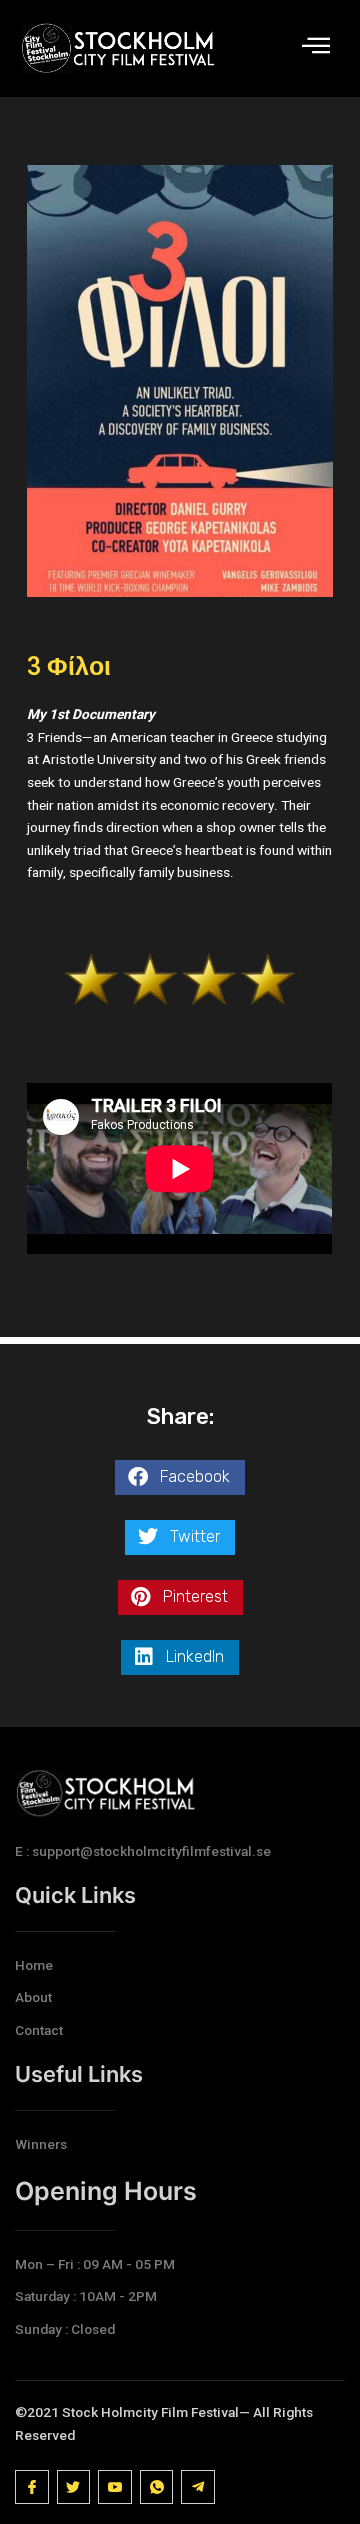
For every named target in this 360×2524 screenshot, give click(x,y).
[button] (180, 1477)
